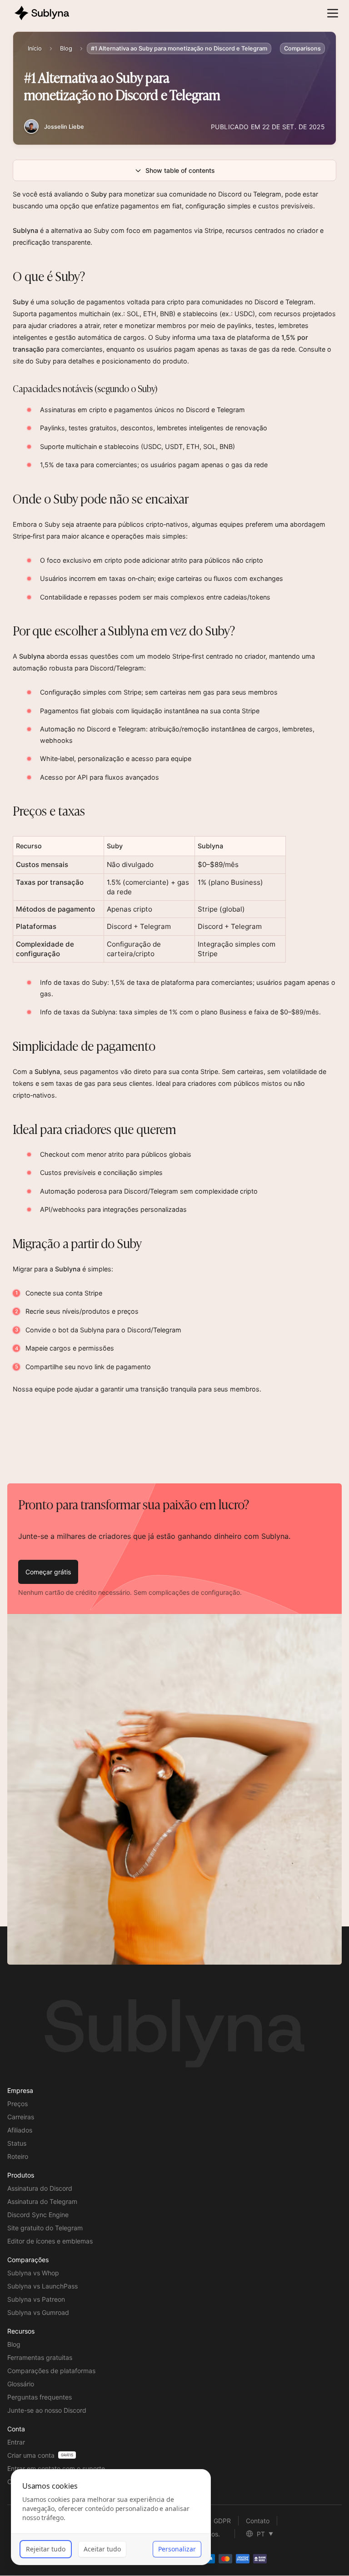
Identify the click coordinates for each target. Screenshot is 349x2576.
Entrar (16, 2442)
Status (17, 2143)
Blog (66, 48)
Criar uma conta (31, 2455)
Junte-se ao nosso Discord (47, 2410)
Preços (17, 2104)
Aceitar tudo (102, 2549)
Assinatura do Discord (40, 2188)
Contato (258, 2521)
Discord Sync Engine (38, 2215)
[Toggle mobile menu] (333, 13)
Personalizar (177, 2549)
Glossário (21, 2384)
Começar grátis (48, 1572)
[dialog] (111, 2517)
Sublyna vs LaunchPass (42, 2286)
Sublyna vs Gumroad (38, 2312)
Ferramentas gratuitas (40, 2357)
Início (35, 48)
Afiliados (20, 2130)
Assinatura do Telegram (42, 2201)
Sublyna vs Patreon (36, 2299)
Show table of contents (180, 170)
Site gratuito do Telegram (45, 2228)
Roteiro (18, 2156)
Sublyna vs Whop (33, 2273)
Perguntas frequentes (40, 2397)
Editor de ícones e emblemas (50, 2241)
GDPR (222, 2521)
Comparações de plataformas (51, 2371)
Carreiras (21, 2117)
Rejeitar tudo (46, 2549)
